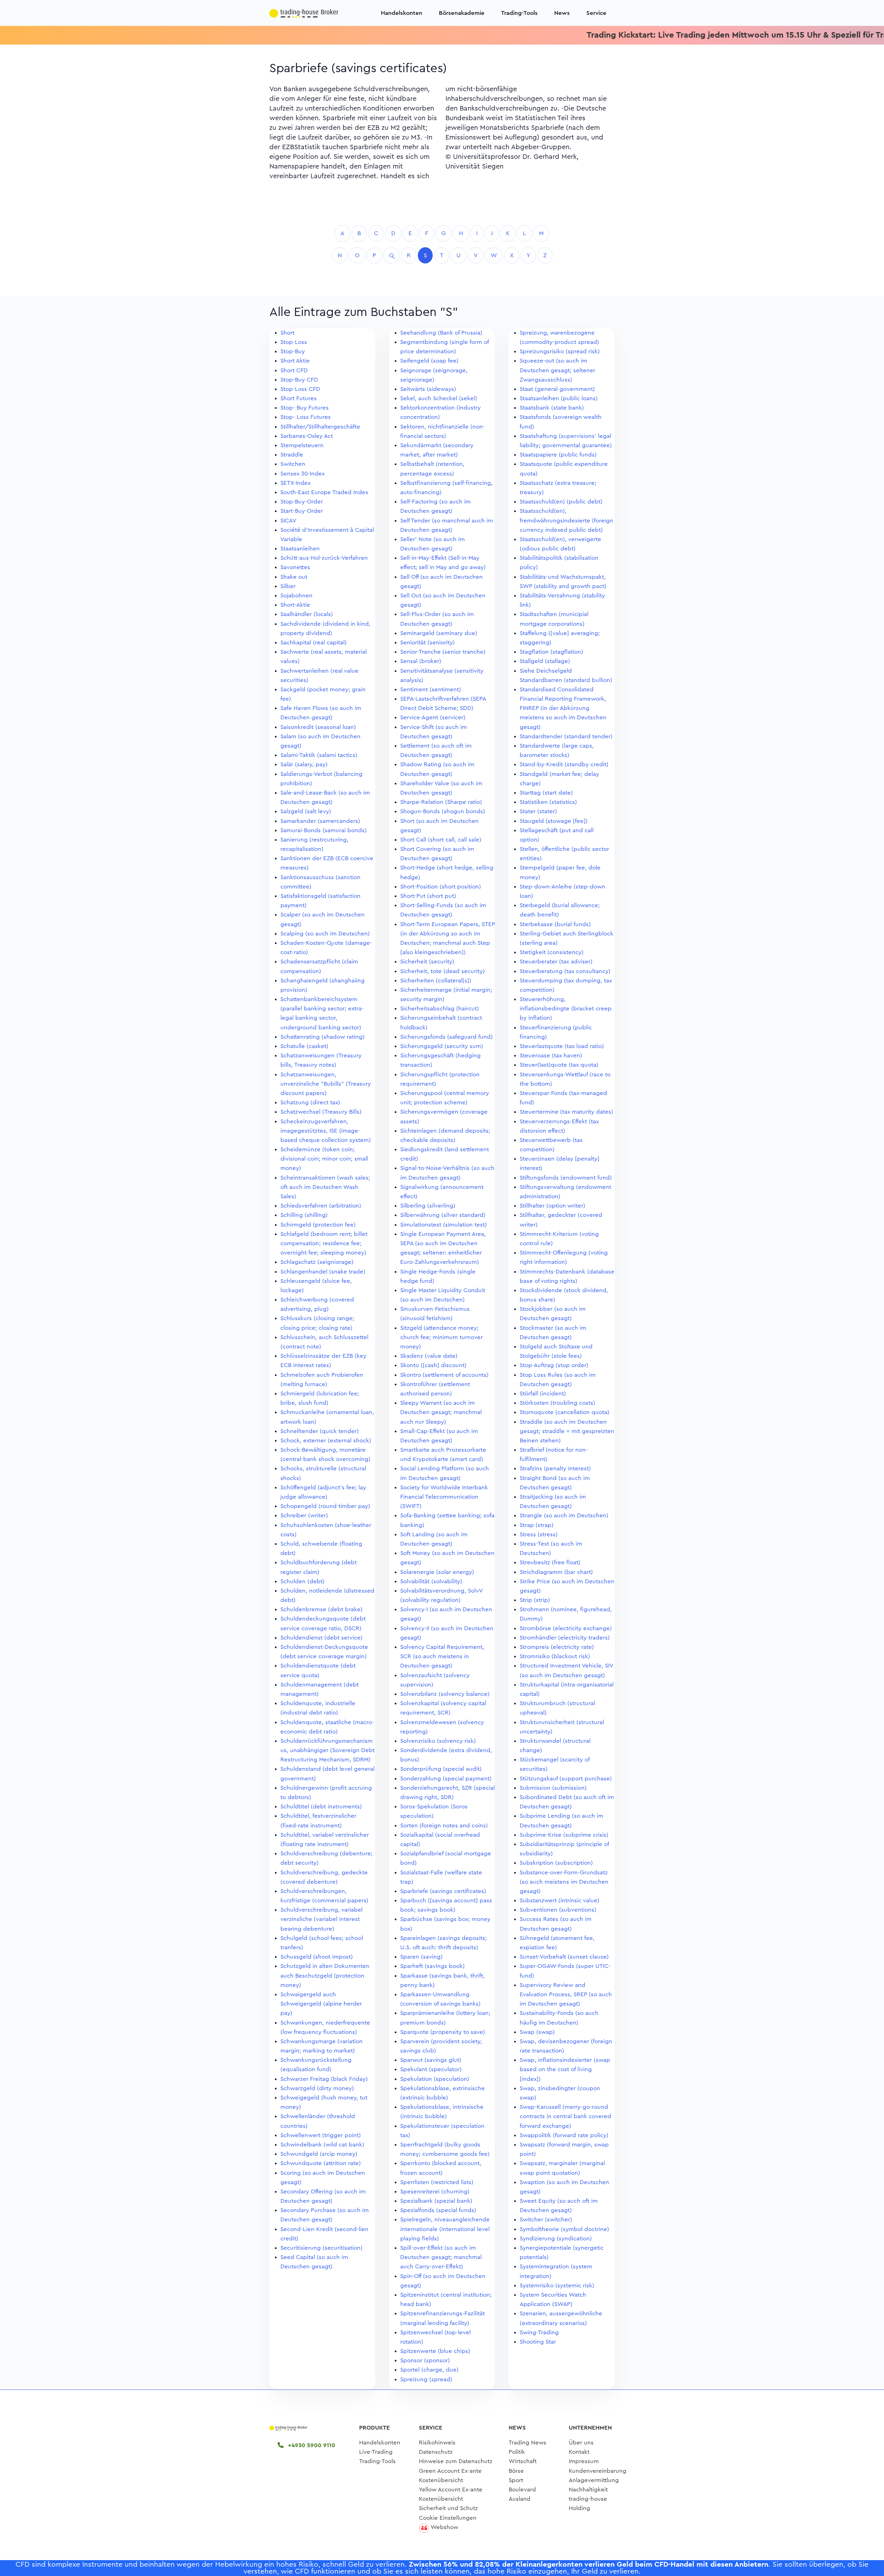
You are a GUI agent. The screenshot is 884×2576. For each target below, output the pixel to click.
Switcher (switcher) (546, 2219)
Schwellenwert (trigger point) (321, 2135)
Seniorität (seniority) (427, 642)
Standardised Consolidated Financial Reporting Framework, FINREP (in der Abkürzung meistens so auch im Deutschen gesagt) (563, 708)
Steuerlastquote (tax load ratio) (562, 1046)
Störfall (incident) (543, 1393)
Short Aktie (295, 361)
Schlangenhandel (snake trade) (323, 1272)
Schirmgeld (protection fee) (318, 1225)
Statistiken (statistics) (548, 802)
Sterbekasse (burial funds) (555, 924)
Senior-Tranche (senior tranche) (443, 652)
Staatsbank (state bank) (552, 408)
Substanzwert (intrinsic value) (560, 1900)
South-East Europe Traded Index (324, 492)
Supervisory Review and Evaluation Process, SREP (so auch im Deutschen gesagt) (566, 1994)
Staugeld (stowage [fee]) (554, 821)
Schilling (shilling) (304, 1215)
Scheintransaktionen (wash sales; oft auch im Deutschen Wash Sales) (325, 1187)
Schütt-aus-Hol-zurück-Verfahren (324, 558)
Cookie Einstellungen (448, 2518)
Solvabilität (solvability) (431, 1581)
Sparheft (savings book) (433, 1966)
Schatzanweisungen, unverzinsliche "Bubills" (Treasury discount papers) (326, 1084)
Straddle (292, 455)
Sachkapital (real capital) (314, 642)
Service (596, 13)
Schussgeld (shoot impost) (317, 1957)
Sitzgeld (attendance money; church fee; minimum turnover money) (441, 1337)
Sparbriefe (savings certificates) (443, 1891)
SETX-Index (295, 483)
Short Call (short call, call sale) (441, 840)
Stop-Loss (294, 342)
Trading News (527, 2443)
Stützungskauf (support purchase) (566, 1779)
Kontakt (579, 2452)
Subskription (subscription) (556, 1863)
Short (287, 333)
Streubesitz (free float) (550, 1562)
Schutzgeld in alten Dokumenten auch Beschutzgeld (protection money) (325, 1975)
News (562, 13)
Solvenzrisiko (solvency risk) (438, 1741)
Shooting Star (538, 2342)
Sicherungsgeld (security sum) (442, 1046)
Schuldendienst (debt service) (321, 1638)
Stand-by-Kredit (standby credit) (564, 764)
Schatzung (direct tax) (310, 1102)
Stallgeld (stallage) (545, 661)
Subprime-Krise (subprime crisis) (564, 1835)
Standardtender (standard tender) (566, 736)
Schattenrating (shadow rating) (323, 1037)
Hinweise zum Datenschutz (456, 2461)
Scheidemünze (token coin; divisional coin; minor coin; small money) (324, 1159)
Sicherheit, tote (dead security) (443, 971)
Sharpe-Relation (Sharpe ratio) (441, 802)
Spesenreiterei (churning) (435, 2191)
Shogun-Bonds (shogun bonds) (443, 811)
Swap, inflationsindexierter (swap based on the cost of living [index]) (565, 2069)
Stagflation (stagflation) (551, 652)
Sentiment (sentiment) (431, 689)
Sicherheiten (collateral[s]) (436, 981)
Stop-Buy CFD (299, 380)
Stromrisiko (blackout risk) (555, 1656)
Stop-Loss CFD (300, 389)
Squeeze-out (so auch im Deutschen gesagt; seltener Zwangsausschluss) (558, 370)
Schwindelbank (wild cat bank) (322, 2145)
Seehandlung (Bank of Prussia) (441, 333)
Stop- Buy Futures (305, 408)
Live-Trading (376, 2452)
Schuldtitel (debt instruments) (321, 1806)
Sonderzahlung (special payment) (446, 1779)
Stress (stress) (539, 1534)
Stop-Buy (293, 351)
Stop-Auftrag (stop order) (554, 1365)
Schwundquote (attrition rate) (321, 2163)
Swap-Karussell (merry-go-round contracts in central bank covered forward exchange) (565, 2116)
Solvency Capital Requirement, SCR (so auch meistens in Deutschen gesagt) (442, 1656)
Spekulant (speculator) (431, 2069)
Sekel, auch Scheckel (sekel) (439, 398)
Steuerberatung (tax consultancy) (565, 971)
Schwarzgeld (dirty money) (317, 2088)
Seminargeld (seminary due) (439, 633)
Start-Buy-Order (302, 511)
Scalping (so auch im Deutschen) (325, 934)
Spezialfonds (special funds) (438, 2210)
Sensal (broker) (421, 661)
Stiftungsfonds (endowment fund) (566, 1178)
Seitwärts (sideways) (428, 389)
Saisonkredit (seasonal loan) (318, 727)
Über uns (581, 2443)
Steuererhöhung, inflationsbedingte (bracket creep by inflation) (566, 1008)
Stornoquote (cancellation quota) (565, 1412)
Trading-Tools (519, 13)
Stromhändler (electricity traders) (565, 1638)
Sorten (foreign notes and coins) (444, 1825)
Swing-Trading (539, 2332)
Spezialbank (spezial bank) (436, 2201)
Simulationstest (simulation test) (444, 1225)
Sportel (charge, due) (429, 2370)
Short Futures (299, 398)
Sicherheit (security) (427, 962)
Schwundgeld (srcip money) (319, 2154)
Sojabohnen (296, 595)
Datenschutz (436, 2452)
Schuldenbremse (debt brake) (321, 1609)
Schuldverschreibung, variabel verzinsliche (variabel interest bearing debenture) (321, 1919)
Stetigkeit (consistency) (552, 952)
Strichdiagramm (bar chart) (556, 1572)
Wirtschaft (523, 2461)
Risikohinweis (437, 2443)
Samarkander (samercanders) (320, 821)
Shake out (294, 577)
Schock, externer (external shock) (326, 1440)
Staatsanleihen (300, 549)
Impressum (584, 2461)
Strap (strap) (537, 1525)
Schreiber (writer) (304, 1515)
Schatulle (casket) (304, 1046)
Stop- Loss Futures (306, 417)
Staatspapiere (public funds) (558, 455)
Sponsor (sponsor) (425, 2360)
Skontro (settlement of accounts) (444, 1375)
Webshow (444, 2527)
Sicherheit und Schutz (448, 2508)
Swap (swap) (537, 2032)
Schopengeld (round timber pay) (325, 1506)
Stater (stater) (538, 811)
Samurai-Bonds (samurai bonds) (324, 830)
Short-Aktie (295, 605)
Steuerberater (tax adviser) (556, 962)
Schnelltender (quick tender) (320, 1431)
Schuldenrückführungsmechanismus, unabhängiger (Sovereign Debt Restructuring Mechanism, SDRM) (328, 1750)
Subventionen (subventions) (558, 1910)
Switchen (293, 464)
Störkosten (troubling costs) (558, 1403)
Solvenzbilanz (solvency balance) (445, 1694)
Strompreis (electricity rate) (557, 1647)
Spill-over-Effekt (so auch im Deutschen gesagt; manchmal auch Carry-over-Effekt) (441, 2257)
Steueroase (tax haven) (551, 1055)
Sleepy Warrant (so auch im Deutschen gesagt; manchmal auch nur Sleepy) (441, 1412)
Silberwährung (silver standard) (443, 1215)
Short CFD (294, 370)
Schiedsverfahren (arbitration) (321, 1206)
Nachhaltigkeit (588, 2490)
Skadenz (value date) (429, 1356)
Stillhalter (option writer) (552, 1206)
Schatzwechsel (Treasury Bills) (321, 1112)
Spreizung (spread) (426, 2379)
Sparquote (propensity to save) (443, 2032)
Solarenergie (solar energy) (437, 1572)
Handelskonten (402, 13)
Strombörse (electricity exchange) (566, 1628)
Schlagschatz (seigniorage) (317, 1262)
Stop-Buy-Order (302, 502)
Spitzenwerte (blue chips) (435, 2351)
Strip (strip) (535, 1600)
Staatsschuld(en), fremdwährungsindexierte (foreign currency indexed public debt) (566, 520)
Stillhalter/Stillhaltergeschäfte (320, 427)
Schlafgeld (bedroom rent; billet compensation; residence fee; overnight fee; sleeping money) (324, 1243)
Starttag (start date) (546, 793)
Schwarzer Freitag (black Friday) (324, 2079)
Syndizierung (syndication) (556, 2238)
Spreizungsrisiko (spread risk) (560, 351)
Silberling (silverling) (428, 1206)
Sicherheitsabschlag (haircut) (440, 1008)
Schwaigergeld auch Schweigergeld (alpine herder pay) (321, 2004)
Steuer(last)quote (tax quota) (559, 1065)
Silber (288, 586)
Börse (516, 2471)
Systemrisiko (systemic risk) (557, 2285)
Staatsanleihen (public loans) (559, 398)
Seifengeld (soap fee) (429, 361)
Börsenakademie (462, 13)
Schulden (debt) (302, 1581)
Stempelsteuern (302, 445)
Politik (517, 2452)
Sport (516, 2480)
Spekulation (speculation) (435, 2079)
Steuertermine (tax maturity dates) (566, 1112)
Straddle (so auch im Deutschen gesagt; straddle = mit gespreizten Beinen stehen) (567, 1431)
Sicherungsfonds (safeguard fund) (446, 1037)
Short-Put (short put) (428, 896)
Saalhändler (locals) (307, 614)
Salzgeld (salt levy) (306, 811)
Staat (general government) (557, 389)
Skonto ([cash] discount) (433, 1365)
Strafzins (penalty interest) (555, 1468)
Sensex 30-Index (302, 474)
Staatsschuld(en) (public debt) (561, 502)
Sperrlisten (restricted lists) (437, 2182)
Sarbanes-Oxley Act (307, 436)
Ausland (520, 2499)
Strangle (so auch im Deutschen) (564, 1515)
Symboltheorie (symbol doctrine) (564, 2229)
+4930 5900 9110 (311, 2445)
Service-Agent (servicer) (433, 717)
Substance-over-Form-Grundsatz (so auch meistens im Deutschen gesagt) (564, 1882)
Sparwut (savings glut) (431, 2060)
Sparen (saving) (421, 1957)
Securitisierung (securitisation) (321, 2248)
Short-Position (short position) (441, 887)
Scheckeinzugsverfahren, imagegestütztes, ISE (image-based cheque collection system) (326, 1131)
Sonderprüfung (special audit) (441, 1769)
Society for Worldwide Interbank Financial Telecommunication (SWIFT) (444, 1497)
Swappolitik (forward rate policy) (564, 2135)
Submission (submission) (553, 1788)
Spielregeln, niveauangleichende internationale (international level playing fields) (445, 2229)
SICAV (288, 521)
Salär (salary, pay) (304, 764)
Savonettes (295, 567)
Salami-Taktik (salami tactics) (319, 755)
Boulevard (522, 2490)
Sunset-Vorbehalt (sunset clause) (564, 1957)
